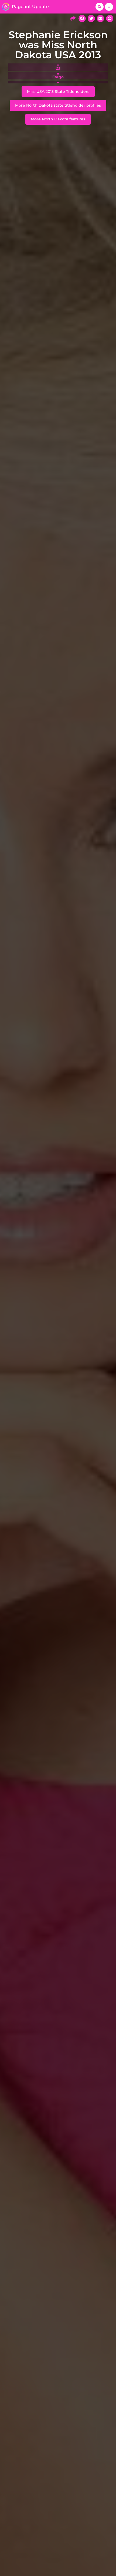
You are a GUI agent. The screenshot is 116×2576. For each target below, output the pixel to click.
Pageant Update (30, 7)
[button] (100, 7)
